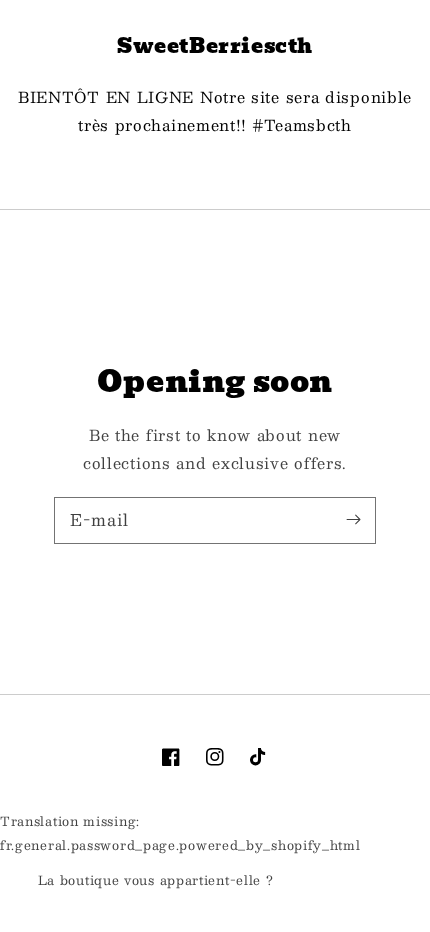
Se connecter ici (335, 881)
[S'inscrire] (353, 520)
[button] (215, 171)
